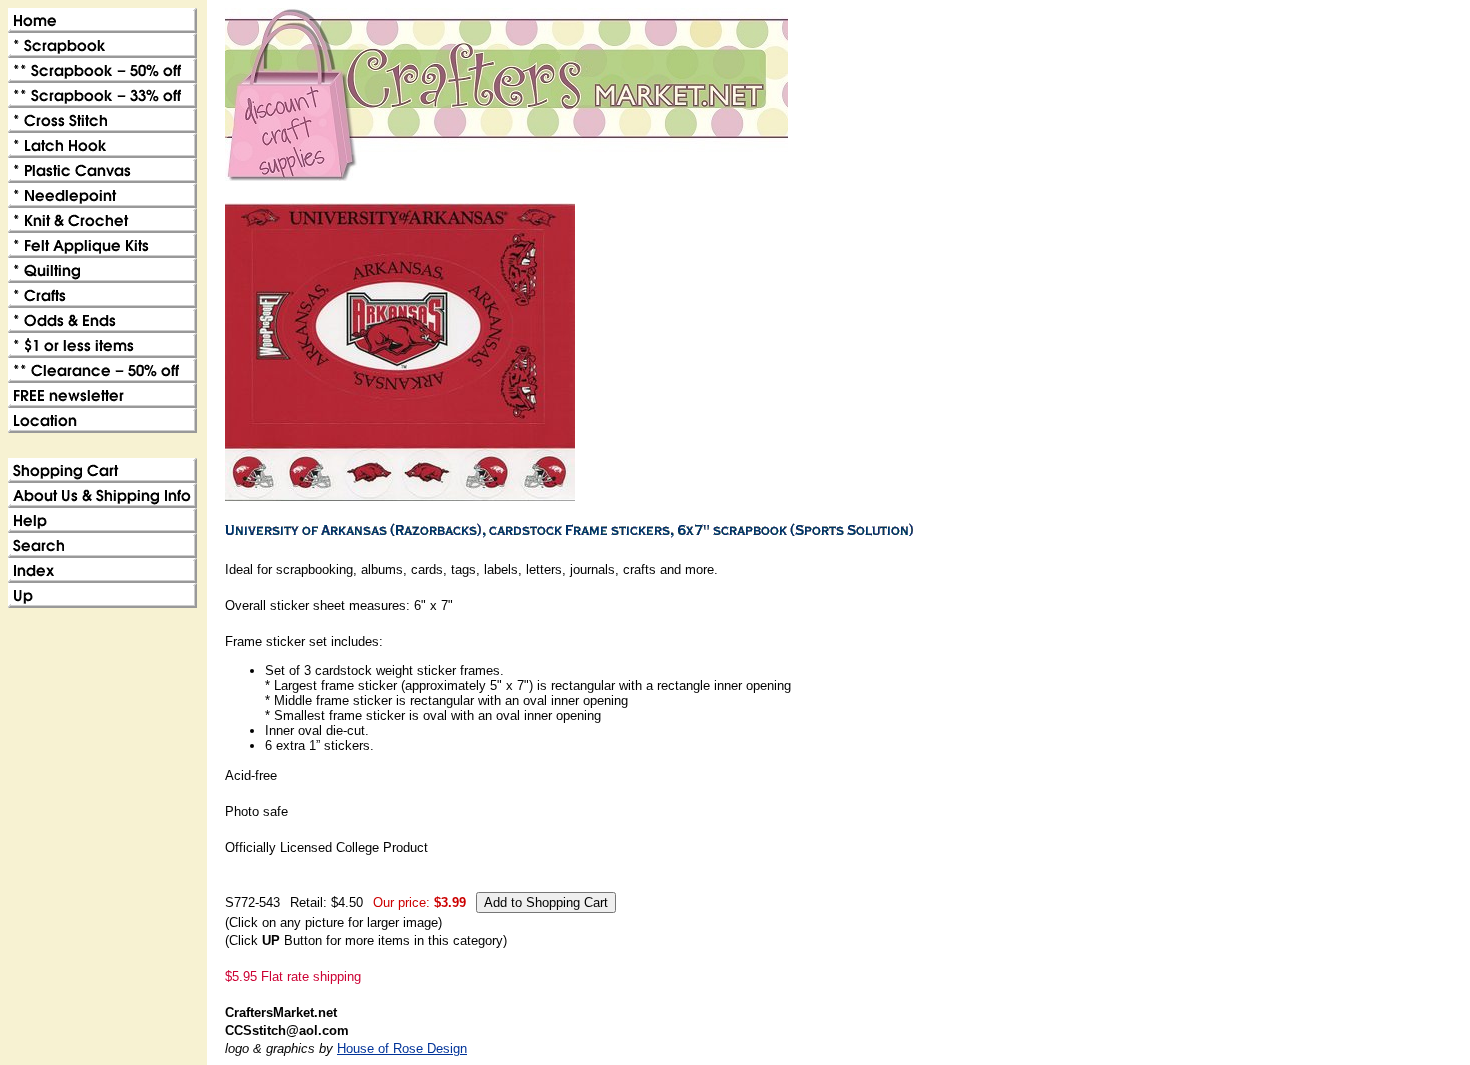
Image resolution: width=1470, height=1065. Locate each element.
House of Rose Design (402, 1048)
